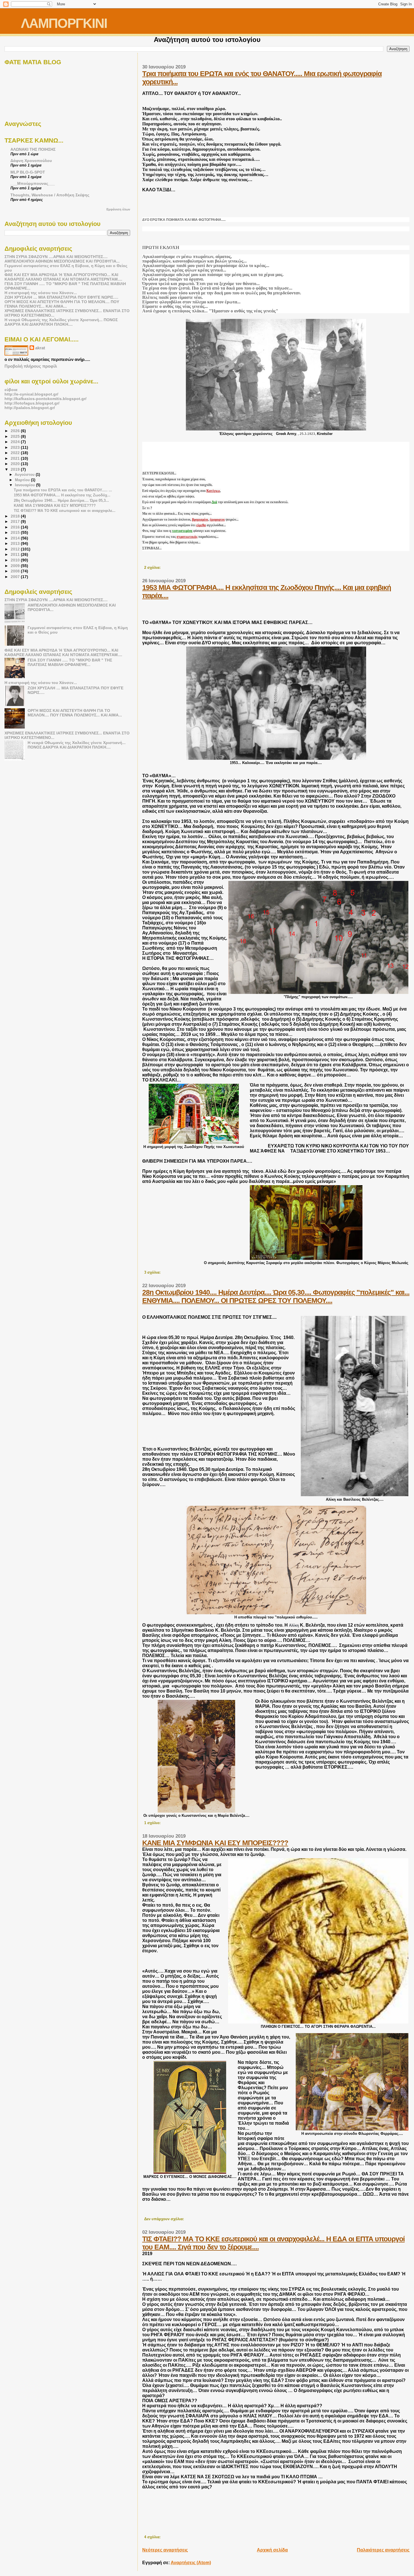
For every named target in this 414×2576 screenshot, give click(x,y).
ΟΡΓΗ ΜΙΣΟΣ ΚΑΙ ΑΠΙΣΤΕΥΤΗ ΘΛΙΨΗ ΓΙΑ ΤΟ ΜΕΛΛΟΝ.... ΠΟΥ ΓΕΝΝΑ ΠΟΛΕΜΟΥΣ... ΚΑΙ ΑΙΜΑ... (62, 304)
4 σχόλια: (153, 2537)
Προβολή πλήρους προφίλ (31, 366)
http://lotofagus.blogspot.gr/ (32, 403)
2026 (16, 431)
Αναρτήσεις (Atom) (191, 2563)
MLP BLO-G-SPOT (28, 172)
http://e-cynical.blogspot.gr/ (31, 394)
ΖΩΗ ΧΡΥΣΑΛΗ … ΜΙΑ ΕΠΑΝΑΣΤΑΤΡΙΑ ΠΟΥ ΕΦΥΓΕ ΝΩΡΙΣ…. (61, 297)
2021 (16, 458)
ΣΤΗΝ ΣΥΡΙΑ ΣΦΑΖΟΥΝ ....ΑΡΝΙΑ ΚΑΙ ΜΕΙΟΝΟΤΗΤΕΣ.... (56, 257)
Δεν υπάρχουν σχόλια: (165, 2219)
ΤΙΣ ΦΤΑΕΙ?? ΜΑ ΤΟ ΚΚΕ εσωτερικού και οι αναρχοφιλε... (65, 511)
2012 (16, 549)
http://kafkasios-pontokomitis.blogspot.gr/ (45, 399)
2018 (16, 516)
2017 (16, 521)
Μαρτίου (23, 480)
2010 (16, 560)
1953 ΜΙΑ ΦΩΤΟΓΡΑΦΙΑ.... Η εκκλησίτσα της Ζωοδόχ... (62, 495)
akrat (40, 348)
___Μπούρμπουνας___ (33, 183)
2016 (16, 527)
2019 (16, 469)
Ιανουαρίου (25, 485)
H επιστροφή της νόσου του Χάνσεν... (41, 293)
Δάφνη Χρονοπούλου (31, 161)
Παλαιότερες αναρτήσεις (383, 2550)
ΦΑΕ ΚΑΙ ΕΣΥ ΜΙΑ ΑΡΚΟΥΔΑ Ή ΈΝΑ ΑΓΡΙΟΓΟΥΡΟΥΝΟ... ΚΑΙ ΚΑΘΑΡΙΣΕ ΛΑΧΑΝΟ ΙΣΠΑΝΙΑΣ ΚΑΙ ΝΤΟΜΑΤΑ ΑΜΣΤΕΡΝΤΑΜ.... (63, 277)
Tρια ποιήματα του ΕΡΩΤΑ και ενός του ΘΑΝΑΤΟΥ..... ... (63, 490)
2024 (16, 442)
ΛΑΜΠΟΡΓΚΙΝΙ (64, 23)
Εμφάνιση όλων (118, 209)
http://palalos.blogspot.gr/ (30, 408)
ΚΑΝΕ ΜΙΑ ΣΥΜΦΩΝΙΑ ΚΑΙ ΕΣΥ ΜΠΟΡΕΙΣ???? (215, 1843)
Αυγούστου (25, 475)
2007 (16, 577)
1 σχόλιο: (153, 1823)
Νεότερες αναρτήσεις (165, 2550)
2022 (16, 453)
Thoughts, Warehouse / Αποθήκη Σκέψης (50, 195)
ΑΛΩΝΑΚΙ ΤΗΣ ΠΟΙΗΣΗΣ (33, 149)
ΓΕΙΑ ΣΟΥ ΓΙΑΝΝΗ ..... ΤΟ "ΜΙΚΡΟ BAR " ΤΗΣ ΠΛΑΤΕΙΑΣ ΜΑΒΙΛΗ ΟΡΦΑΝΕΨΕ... (70, 662)
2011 (16, 554)
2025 (16, 436)
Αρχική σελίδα (272, 2550)
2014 (16, 538)
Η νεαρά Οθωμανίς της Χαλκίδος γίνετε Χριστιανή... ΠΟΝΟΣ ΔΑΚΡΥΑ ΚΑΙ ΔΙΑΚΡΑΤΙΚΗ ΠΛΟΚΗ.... (61, 322)
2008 (16, 571)
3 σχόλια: (153, 1273)
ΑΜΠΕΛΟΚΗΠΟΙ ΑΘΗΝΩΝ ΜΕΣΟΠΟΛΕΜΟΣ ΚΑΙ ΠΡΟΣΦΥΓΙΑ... (62, 261)
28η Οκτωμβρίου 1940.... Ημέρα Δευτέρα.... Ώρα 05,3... (61, 500)
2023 (16, 447)
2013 (16, 543)
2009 (16, 566)
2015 (16, 532)
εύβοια (11, 390)
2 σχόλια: (153, 568)
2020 (16, 464)
